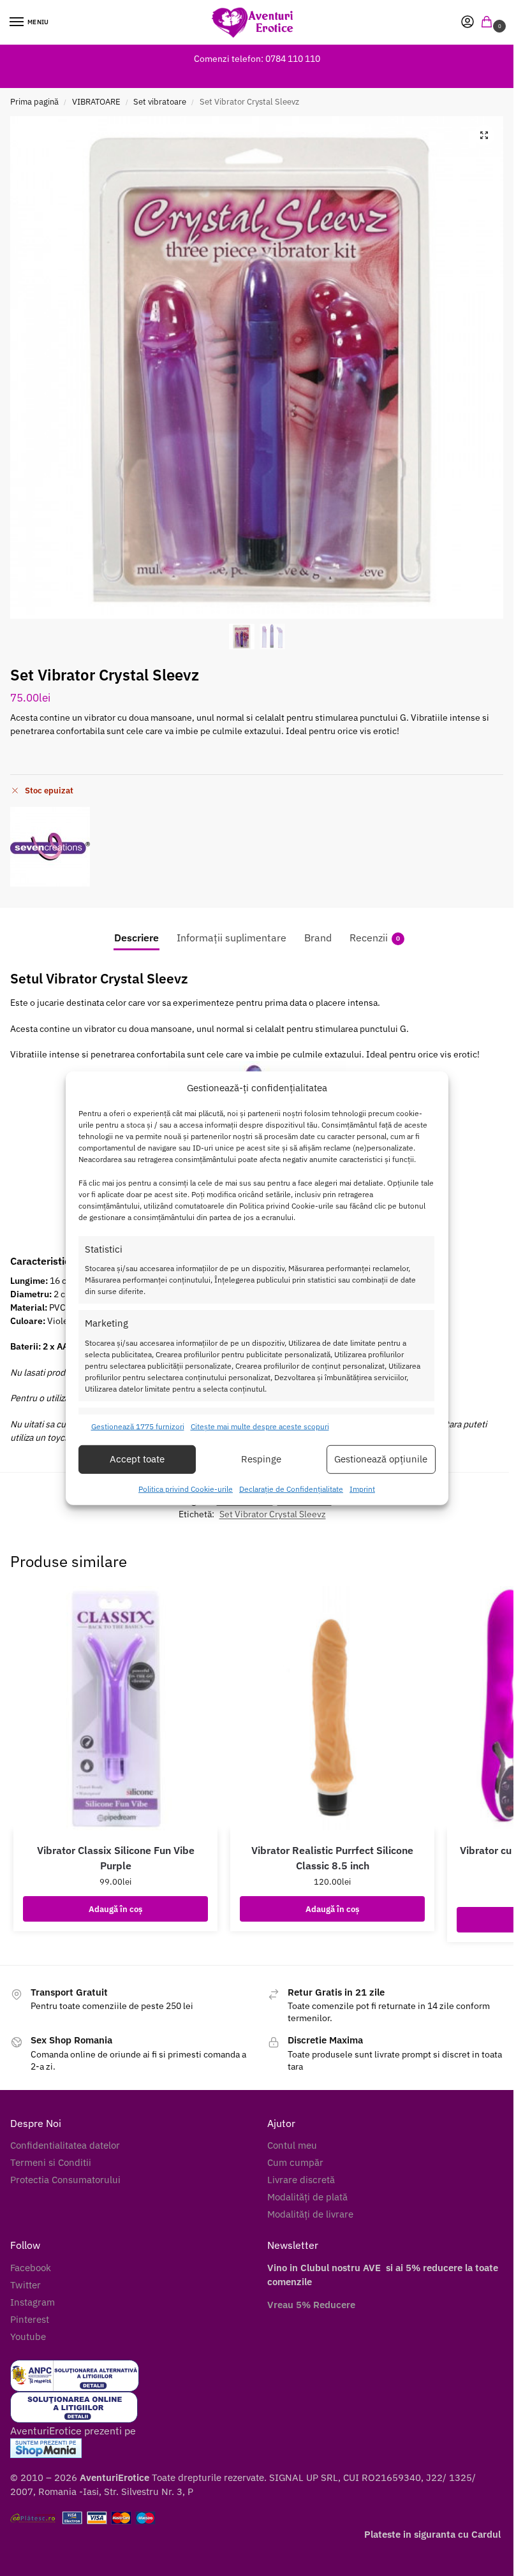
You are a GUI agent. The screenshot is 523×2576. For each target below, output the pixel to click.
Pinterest (30, 2319)
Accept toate (137, 1459)
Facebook (31, 2268)
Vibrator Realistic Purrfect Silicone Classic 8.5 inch (332, 1858)
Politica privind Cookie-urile (186, 1489)
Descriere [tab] (136, 938)
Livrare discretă (301, 2180)
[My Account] (468, 23)
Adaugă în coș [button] (115, 1909)
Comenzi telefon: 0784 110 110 (257, 59)
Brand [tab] (318, 938)
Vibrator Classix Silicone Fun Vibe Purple (116, 1858)
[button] (489, 23)
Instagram (33, 2302)
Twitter (26, 2285)
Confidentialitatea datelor (65, 2145)
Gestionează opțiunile (381, 1459)
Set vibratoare (160, 102)
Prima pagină (34, 102)
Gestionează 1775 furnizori (138, 1426)
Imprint (362, 1489)
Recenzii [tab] (375, 938)
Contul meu (292, 2145)
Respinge (261, 1459)
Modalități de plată (307, 2197)
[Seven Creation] (50, 847)
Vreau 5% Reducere (311, 2305)
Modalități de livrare (310, 2214)
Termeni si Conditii (51, 2162)
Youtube (28, 2337)
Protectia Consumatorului (65, 2180)
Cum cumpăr (295, 2162)
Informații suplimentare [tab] (232, 938)
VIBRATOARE (96, 102)
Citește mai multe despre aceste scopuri (260, 1426)
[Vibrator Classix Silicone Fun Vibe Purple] (115, 1708)
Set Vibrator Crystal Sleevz (273, 1514)
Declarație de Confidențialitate (291, 1489)
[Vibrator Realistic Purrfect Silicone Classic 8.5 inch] (332, 1708)
